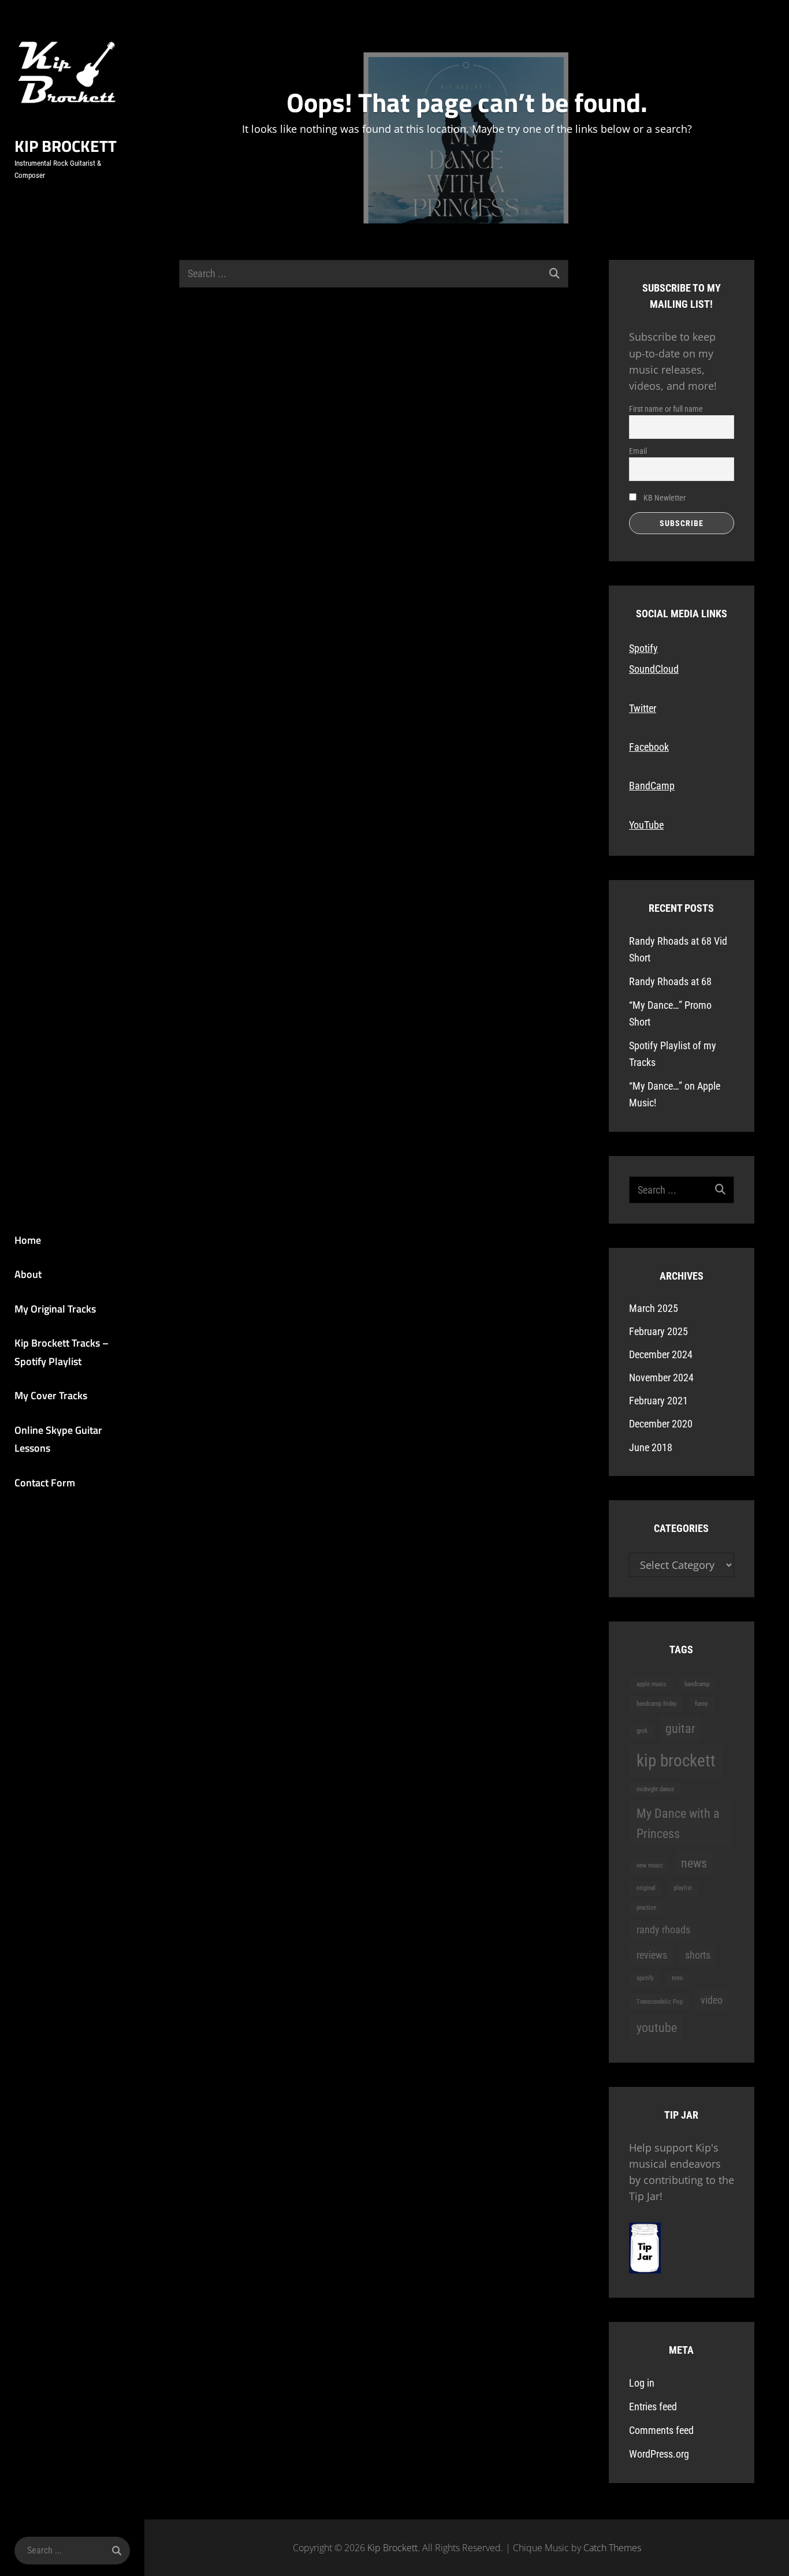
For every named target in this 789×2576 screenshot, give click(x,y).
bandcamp (697, 1684)
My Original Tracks (55, 1309)
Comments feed (661, 2430)
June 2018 (651, 1447)
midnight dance (655, 1789)
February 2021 (658, 1401)
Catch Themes (612, 2548)
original (646, 1888)
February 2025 (658, 1331)
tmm (677, 1978)
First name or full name (666, 409)
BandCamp (652, 786)
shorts (698, 1955)
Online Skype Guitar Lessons (58, 1439)
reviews (652, 1955)
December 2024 (661, 1354)
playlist (683, 1888)
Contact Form (45, 1483)
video (712, 2000)
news (694, 1863)
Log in (642, 2383)
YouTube (646, 825)
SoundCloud (654, 669)
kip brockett (676, 1761)
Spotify (643, 648)
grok (642, 1731)
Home (28, 1240)
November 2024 (661, 1378)
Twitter (643, 708)
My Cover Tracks (51, 1395)
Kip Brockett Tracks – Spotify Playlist (62, 1352)
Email (638, 451)
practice (646, 1908)
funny (701, 1704)
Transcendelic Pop (660, 2002)
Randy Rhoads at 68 (670, 981)
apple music (652, 1684)
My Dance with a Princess (678, 1823)
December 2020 (661, 1424)
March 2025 (654, 1308)
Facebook (649, 747)
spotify (645, 1978)
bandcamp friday (657, 1704)
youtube (657, 2027)
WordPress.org (659, 2454)
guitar (680, 1728)
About (28, 1274)
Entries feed (653, 2407)
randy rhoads (663, 1930)
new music (650, 1865)
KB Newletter (664, 498)
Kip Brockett (66, 146)
